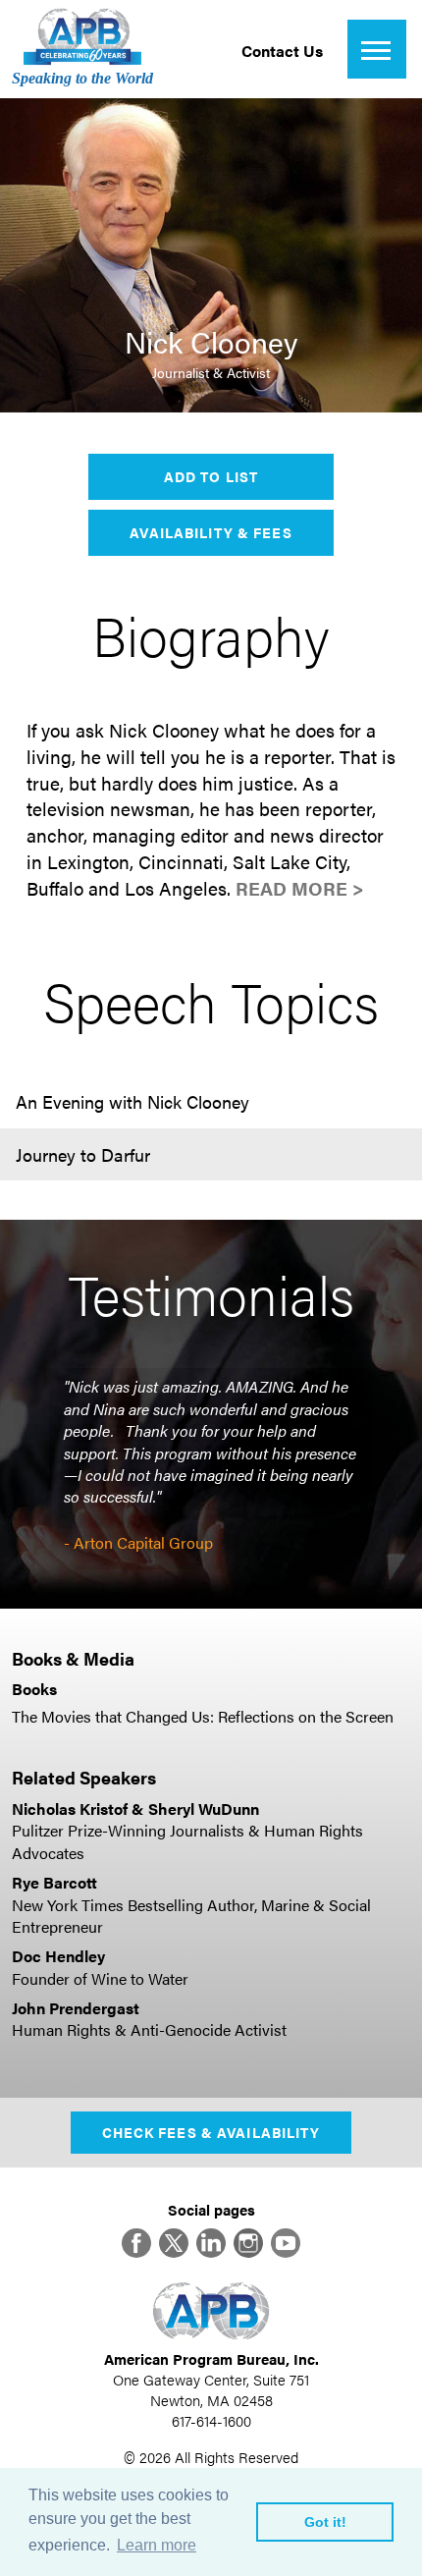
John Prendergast (76, 2008)
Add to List (211, 476)
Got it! (325, 2522)
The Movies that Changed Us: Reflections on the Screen (203, 1716)
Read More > (300, 888)
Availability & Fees (211, 532)
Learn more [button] (157, 2545)
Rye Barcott (54, 1882)
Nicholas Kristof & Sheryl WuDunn (135, 1809)
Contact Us (282, 51)
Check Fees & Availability (211, 2132)
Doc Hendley (58, 1956)
